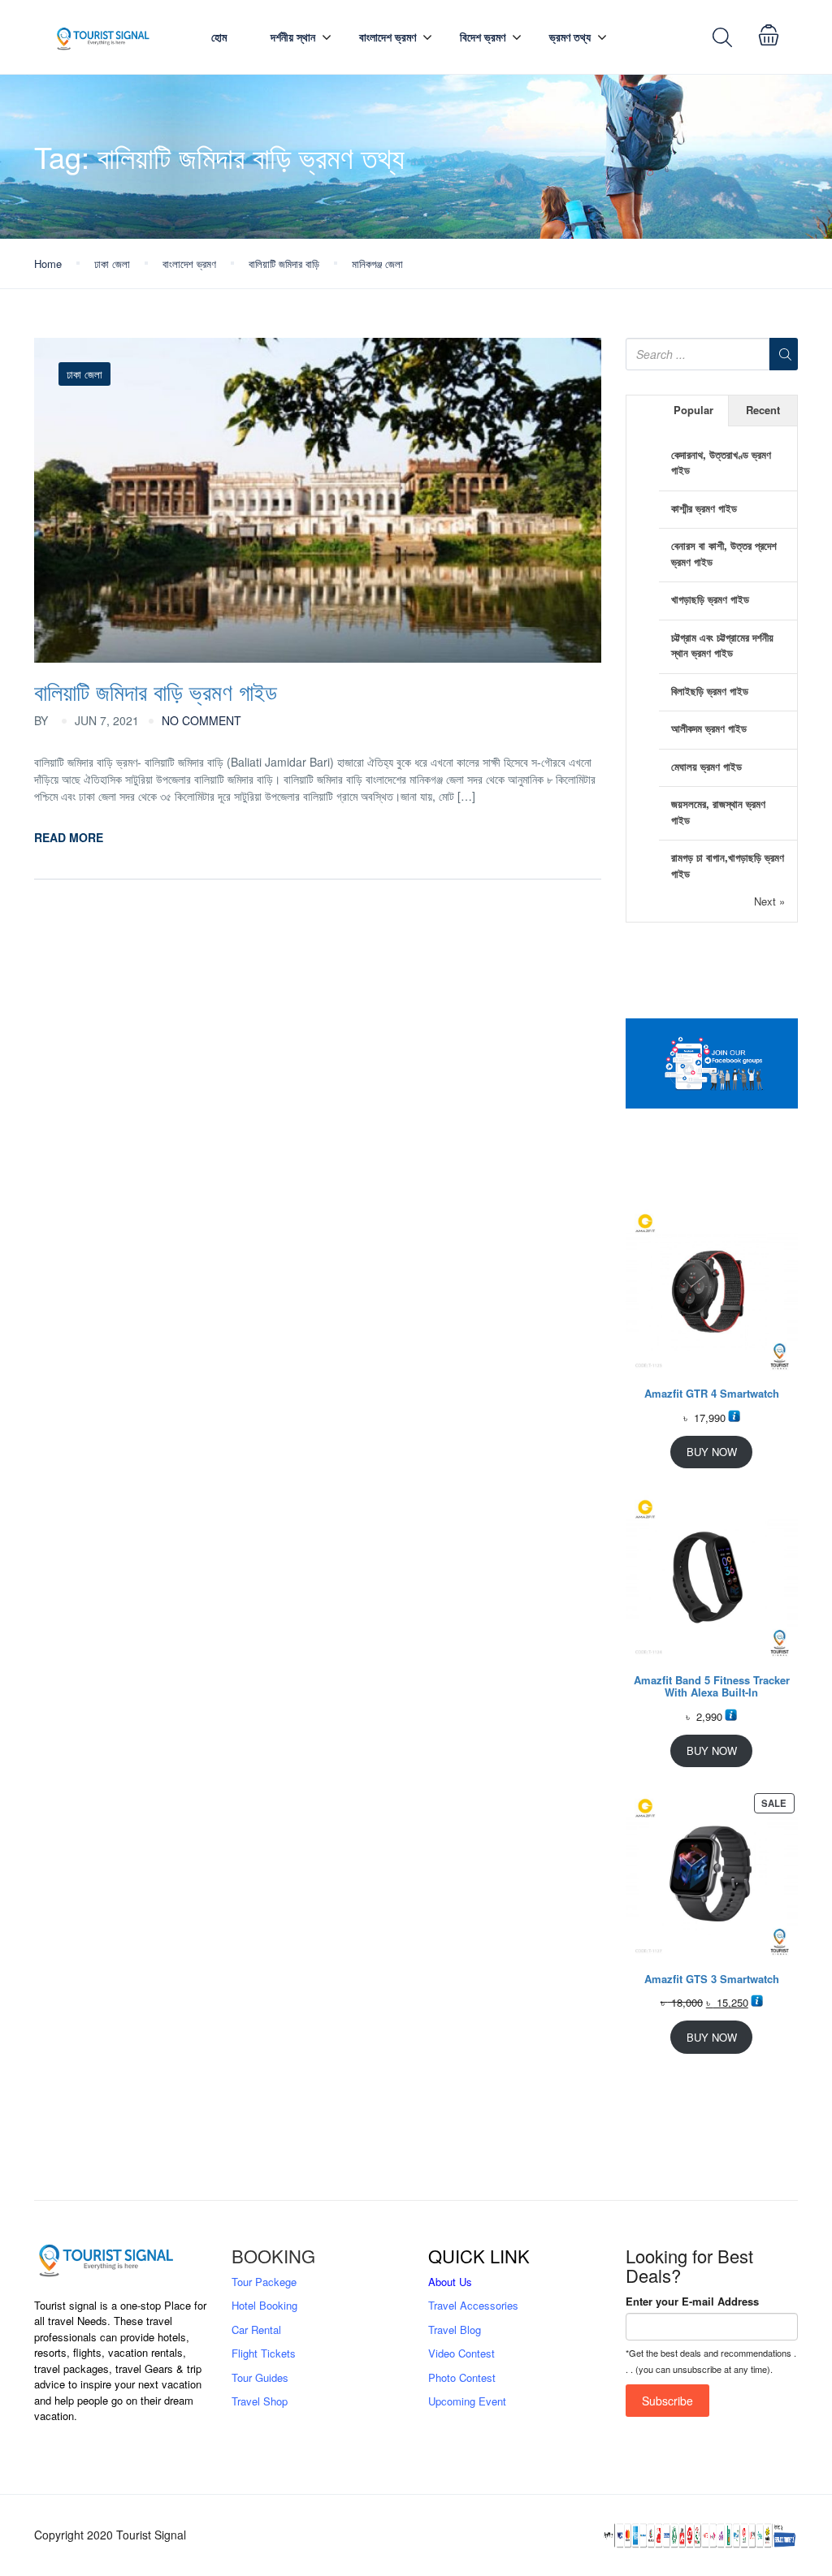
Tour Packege (264, 2282)
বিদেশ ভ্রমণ (483, 37)
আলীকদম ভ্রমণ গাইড (709, 728)
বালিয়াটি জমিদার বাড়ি (284, 264)
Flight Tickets (264, 2353)
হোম (219, 37)
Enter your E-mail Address (692, 2301)
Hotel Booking (264, 2305)
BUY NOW (712, 1452)
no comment (201, 720)
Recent (763, 410)
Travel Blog (455, 2330)
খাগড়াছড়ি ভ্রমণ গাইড (710, 599)
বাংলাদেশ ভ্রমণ (388, 37)
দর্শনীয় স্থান (293, 37)
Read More (69, 837)
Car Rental (256, 2330)
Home (48, 264)
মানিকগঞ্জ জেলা (377, 264)
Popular (693, 410)
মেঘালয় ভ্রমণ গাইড (706, 766)
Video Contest (461, 2353)
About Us (450, 2282)
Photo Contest (462, 2377)
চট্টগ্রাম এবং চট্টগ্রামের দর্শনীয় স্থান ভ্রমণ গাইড (722, 645)
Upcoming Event (467, 2401)
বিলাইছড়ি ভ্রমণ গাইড (710, 691)
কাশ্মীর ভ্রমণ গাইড (704, 508)
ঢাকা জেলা (112, 264)
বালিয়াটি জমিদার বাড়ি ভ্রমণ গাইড (156, 691)
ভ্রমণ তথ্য (570, 37)
